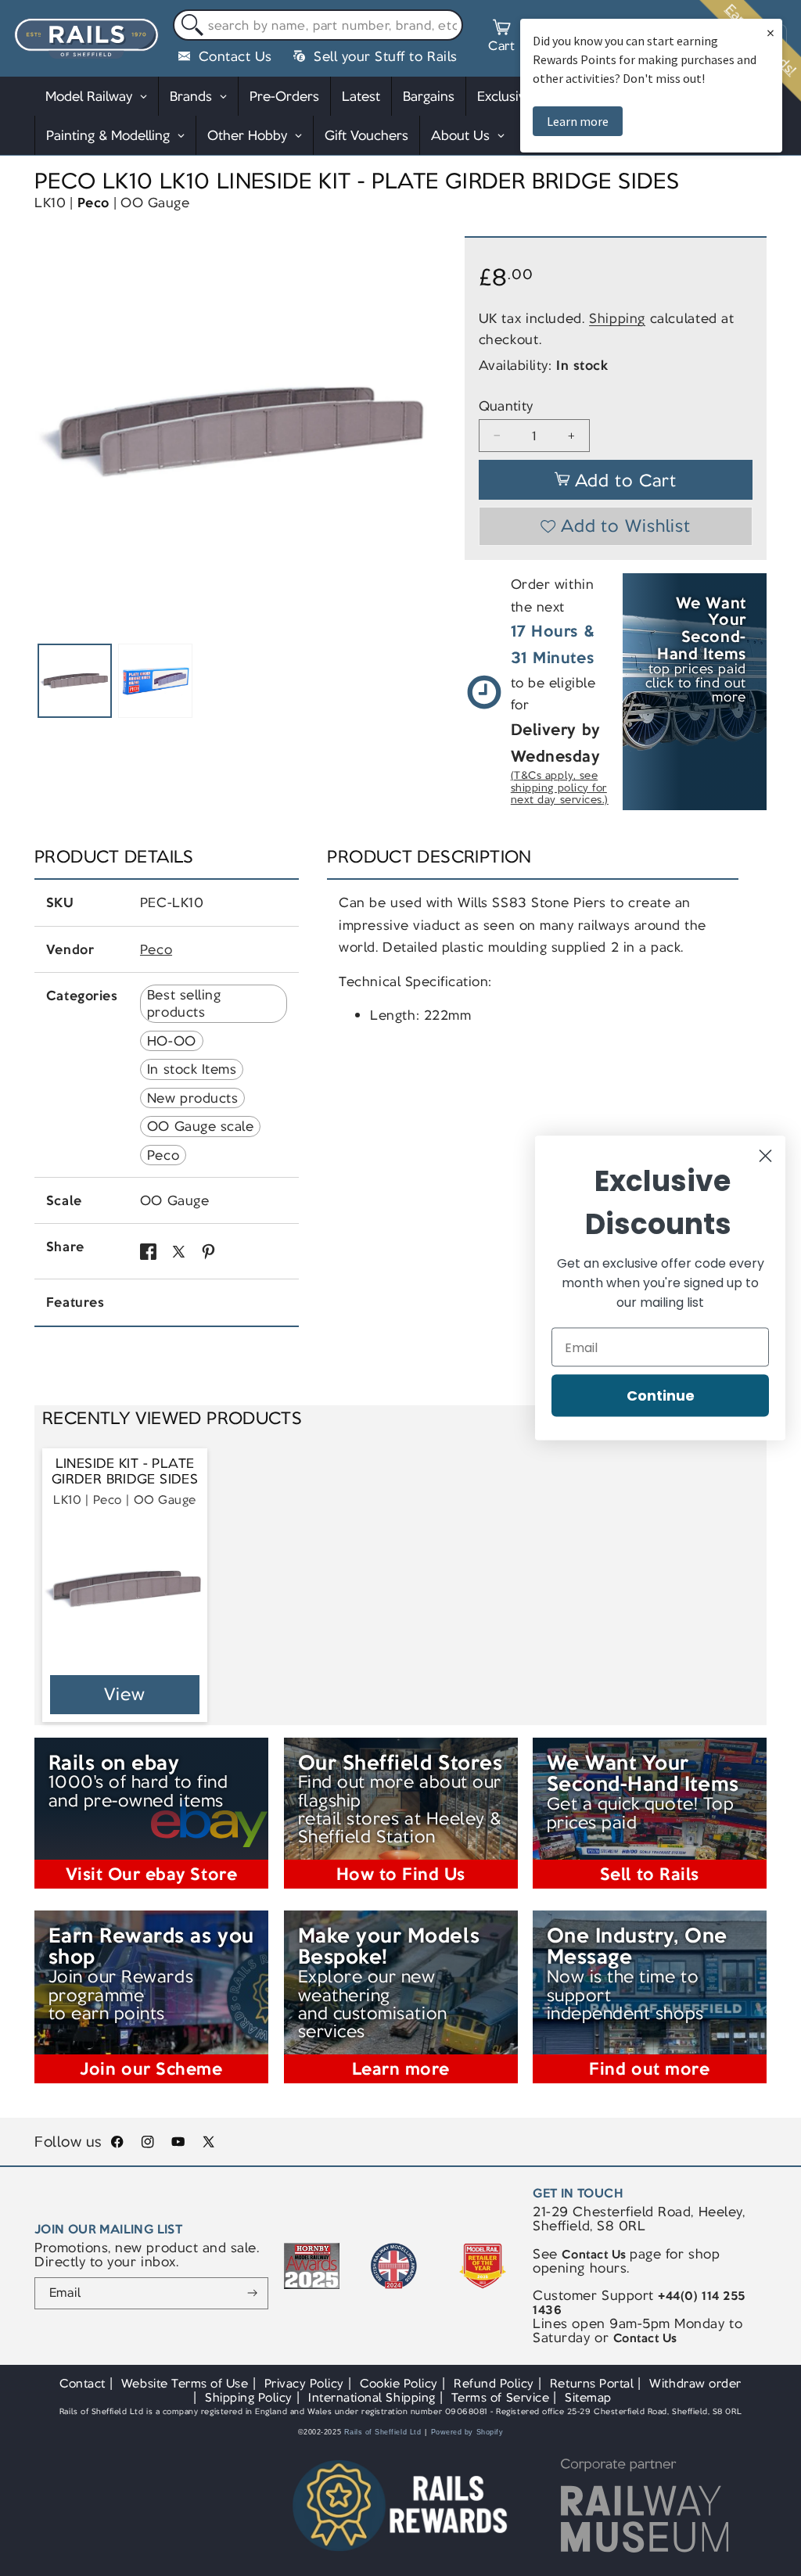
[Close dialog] (765, 1156)
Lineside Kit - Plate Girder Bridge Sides (125, 1471)
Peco (93, 203)
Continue (661, 1396)
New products (192, 1098)
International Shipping (372, 2397)
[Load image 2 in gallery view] (155, 680)
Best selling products (184, 1003)
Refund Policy (494, 2383)
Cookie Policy (399, 2383)
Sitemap (588, 2397)
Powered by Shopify (467, 2432)
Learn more (578, 121)
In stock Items (192, 1069)
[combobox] (318, 25)
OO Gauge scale (200, 1126)
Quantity (506, 406)
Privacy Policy (304, 2383)
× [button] (770, 32)
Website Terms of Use (185, 2383)
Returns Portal (592, 2383)
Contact (83, 2383)
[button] (501, 38)
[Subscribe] (252, 2294)
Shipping (617, 318)
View (125, 1694)
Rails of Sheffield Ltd (383, 2432)
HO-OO (172, 1041)
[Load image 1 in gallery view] (74, 680)
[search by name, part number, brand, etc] (189, 25)
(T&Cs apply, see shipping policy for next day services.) (560, 788)
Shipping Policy (249, 2397)
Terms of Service (500, 2397)
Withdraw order (695, 2383)
